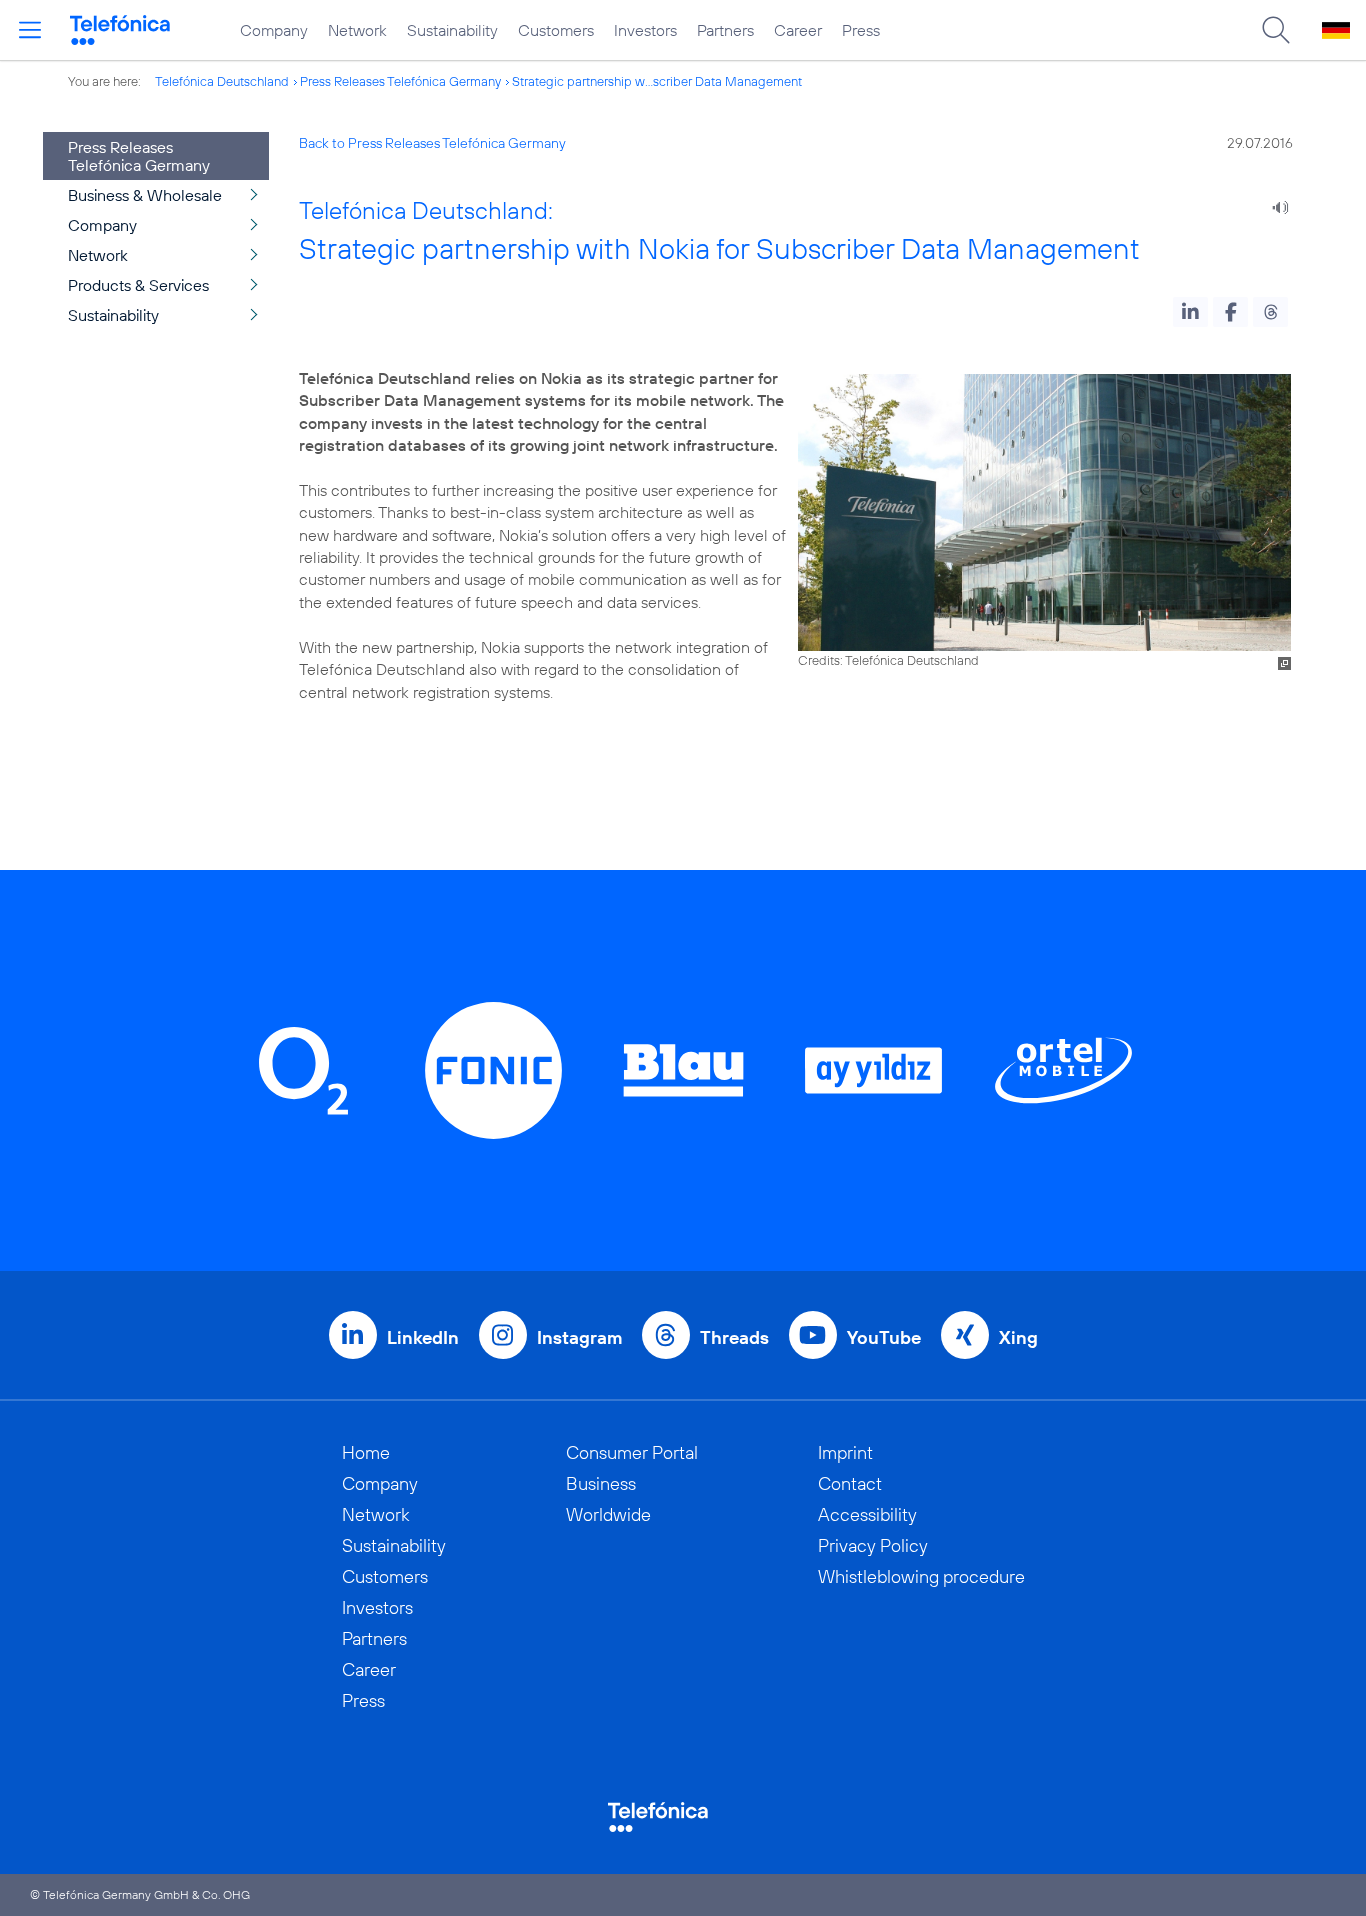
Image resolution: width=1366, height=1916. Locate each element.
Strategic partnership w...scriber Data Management (657, 81)
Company (274, 30)
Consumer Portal (632, 1452)
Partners (725, 30)
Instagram (579, 1337)
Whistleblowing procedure (921, 1576)
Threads (734, 1337)
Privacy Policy (873, 1545)
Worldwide (608, 1514)
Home (366, 1452)
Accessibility (867, 1514)
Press (861, 30)
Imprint (845, 1452)
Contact (850, 1483)
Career (798, 30)
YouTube (884, 1337)
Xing (1018, 1337)
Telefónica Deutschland (222, 81)
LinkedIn (423, 1337)
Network (357, 30)
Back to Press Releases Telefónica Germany (432, 143)
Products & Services (138, 285)
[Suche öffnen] (1276, 30)
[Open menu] (30, 30)
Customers (556, 30)
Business (601, 1483)
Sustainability (452, 30)
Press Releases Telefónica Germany (400, 81)
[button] (1190, 312)
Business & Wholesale (145, 195)
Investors (645, 30)
